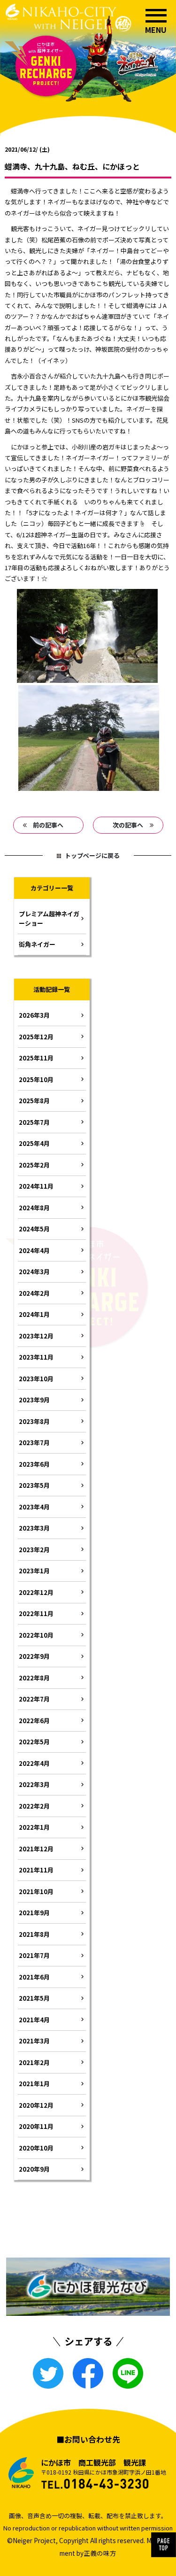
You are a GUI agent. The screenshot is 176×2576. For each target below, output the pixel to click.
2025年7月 (34, 1122)
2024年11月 (36, 1186)
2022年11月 (36, 1613)
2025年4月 (34, 1143)
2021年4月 (34, 2020)
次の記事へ (128, 825)
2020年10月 (36, 2148)
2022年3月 (34, 1784)
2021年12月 (36, 1849)
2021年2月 (34, 2062)
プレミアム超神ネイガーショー (49, 918)
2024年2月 (34, 1293)
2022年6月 (34, 1721)
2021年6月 (34, 1977)
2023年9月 (34, 1400)
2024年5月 (34, 1229)
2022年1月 (34, 1827)
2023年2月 (34, 1550)
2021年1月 (34, 2084)
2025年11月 (36, 1058)
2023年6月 (34, 1464)
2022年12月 (36, 1592)
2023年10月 (36, 1379)
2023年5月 (34, 1485)
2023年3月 (34, 1528)
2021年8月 (34, 1934)
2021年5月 (34, 1998)
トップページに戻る (92, 855)
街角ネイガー (37, 944)
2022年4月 (34, 1763)
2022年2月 (34, 1806)
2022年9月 (34, 1656)
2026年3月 (34, 1015)
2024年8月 (34, 1208)
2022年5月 (34, 1742)
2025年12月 (36, 1037)
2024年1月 (34, 1314)
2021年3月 (34, 2041)
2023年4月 (34, 1507)
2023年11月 (36, 1357)
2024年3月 (34, 1272)
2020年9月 (34, 2169)
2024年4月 (34, 1250)
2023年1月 (34, 1571)
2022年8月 (34, 1678)
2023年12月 (36, 1336)
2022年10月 (36, 1635)
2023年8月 (34, 1421)
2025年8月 (34, 1101)
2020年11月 (36, 2126)
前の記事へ (48, 825)
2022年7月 (34, 1699)
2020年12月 (36, 2105)
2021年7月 (34, 1955)
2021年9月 (34, 1913)
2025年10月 (36, 1079)
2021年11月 (36, 1870)
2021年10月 (36, 1891)
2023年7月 (34, 1443)
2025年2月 (34, 1165)
